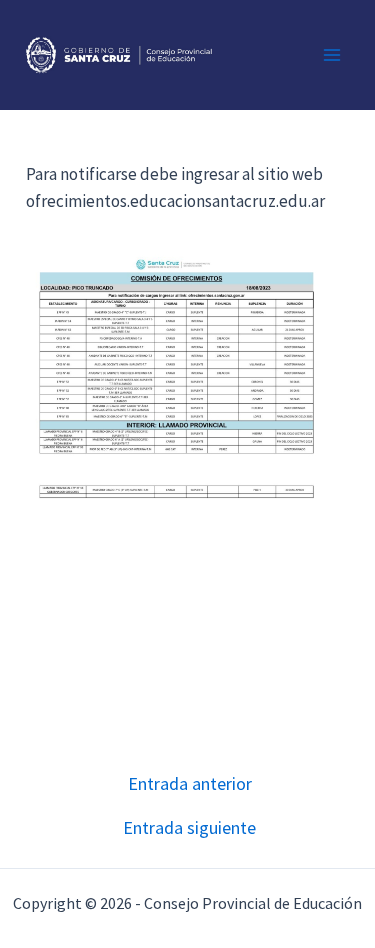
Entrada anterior (190, 784)
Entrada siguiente (189, 828)
